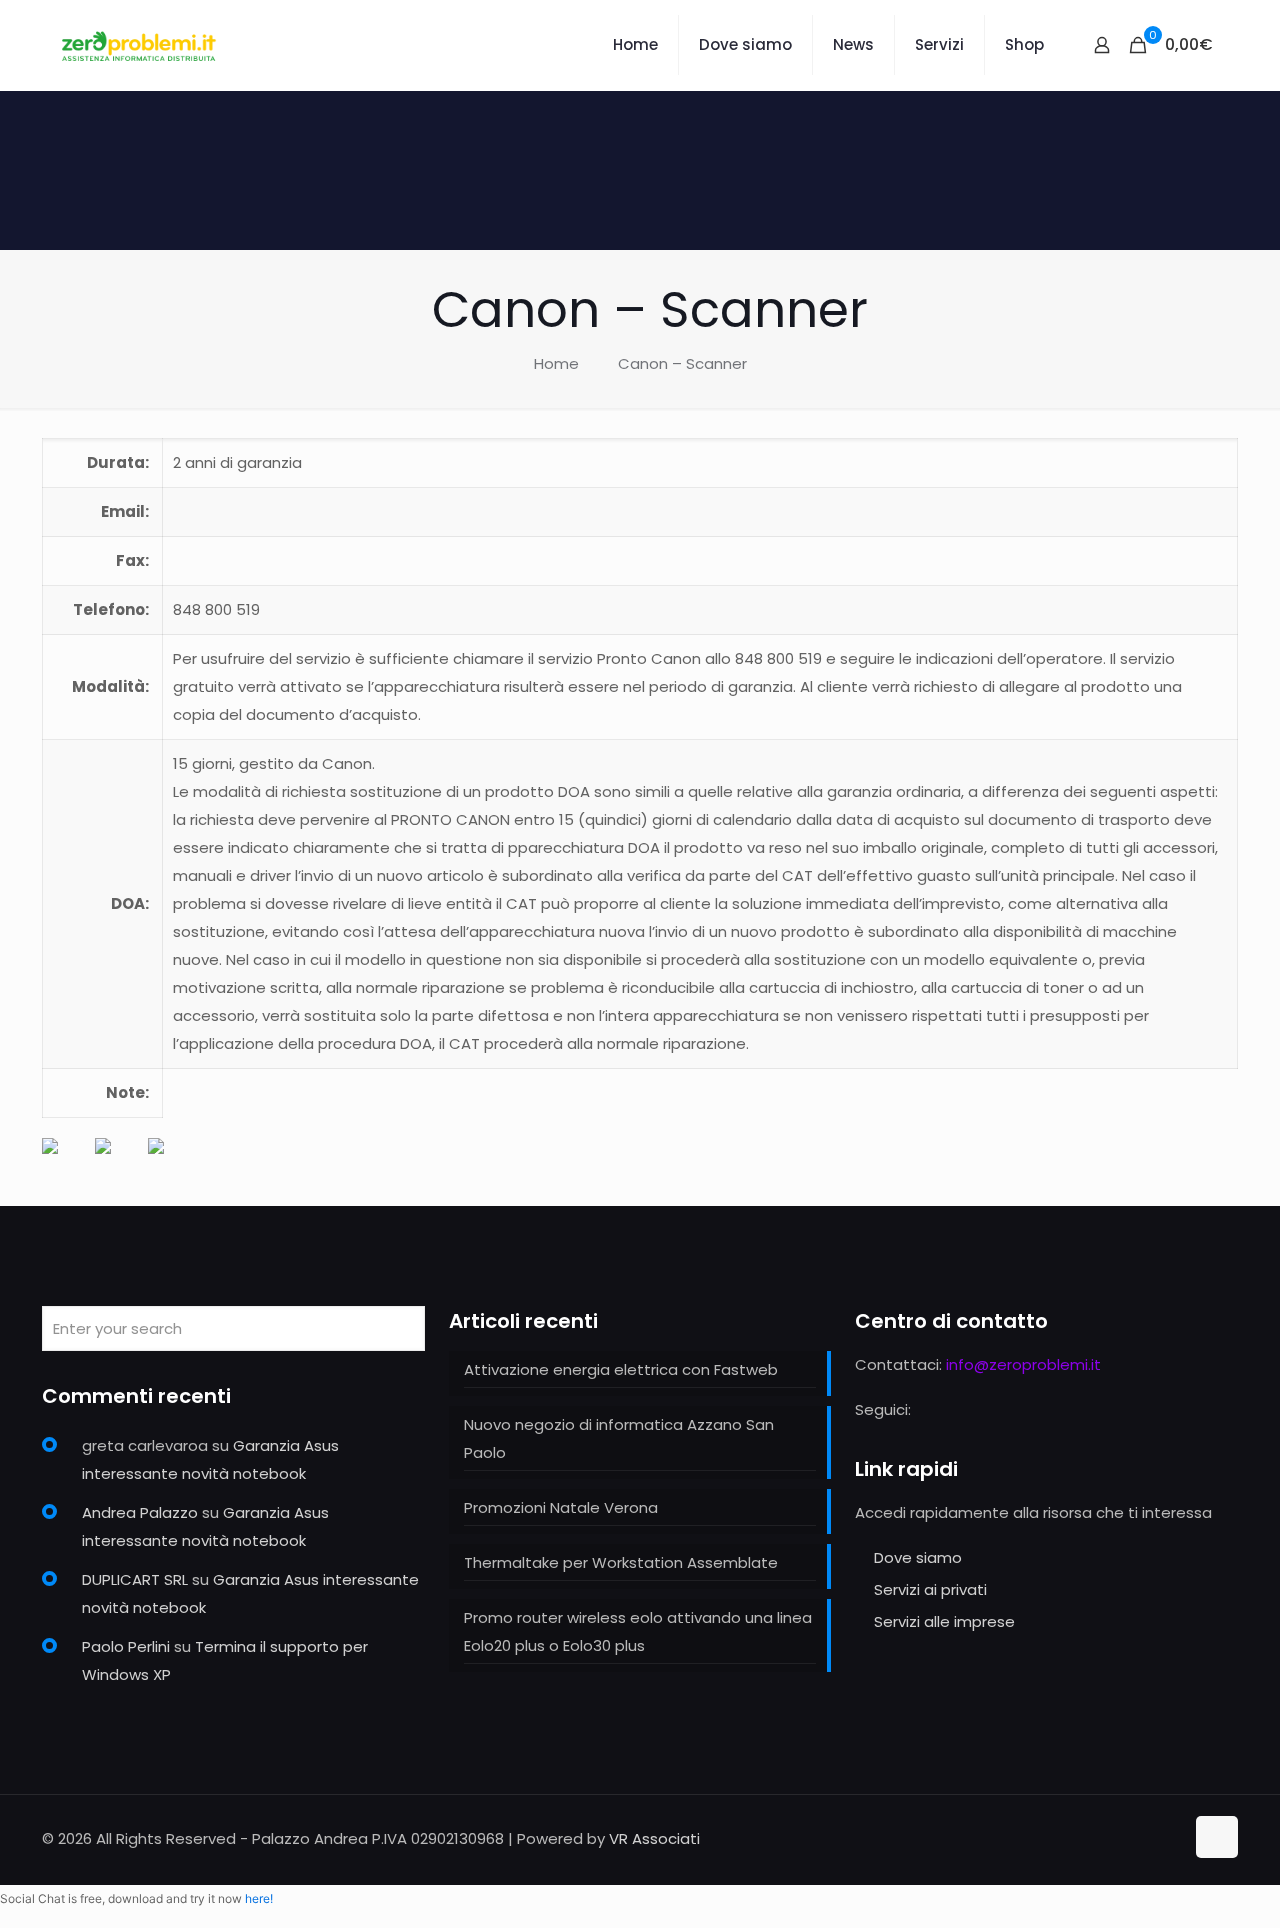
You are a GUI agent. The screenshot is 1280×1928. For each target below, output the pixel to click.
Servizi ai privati (930, 1589)
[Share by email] (172, 1162)
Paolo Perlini (126, 1646)
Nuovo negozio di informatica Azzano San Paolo (619, 1438)
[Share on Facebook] (66, 1162)
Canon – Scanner (682, 363)
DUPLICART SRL (135, 1579)
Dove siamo (918, 1557)
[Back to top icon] (1217, 1837)
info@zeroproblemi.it (1023, 1364)
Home (556, 363)
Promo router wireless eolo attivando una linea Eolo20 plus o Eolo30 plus (638, 1631)
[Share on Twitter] (119, 1162)
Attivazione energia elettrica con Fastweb (621, 1369)
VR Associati (654, 1838)
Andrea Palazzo (140, 1512)
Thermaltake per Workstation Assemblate (621, 1562)
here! (259, 1898)
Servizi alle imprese (944, 1621)
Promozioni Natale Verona (561, 1507)
